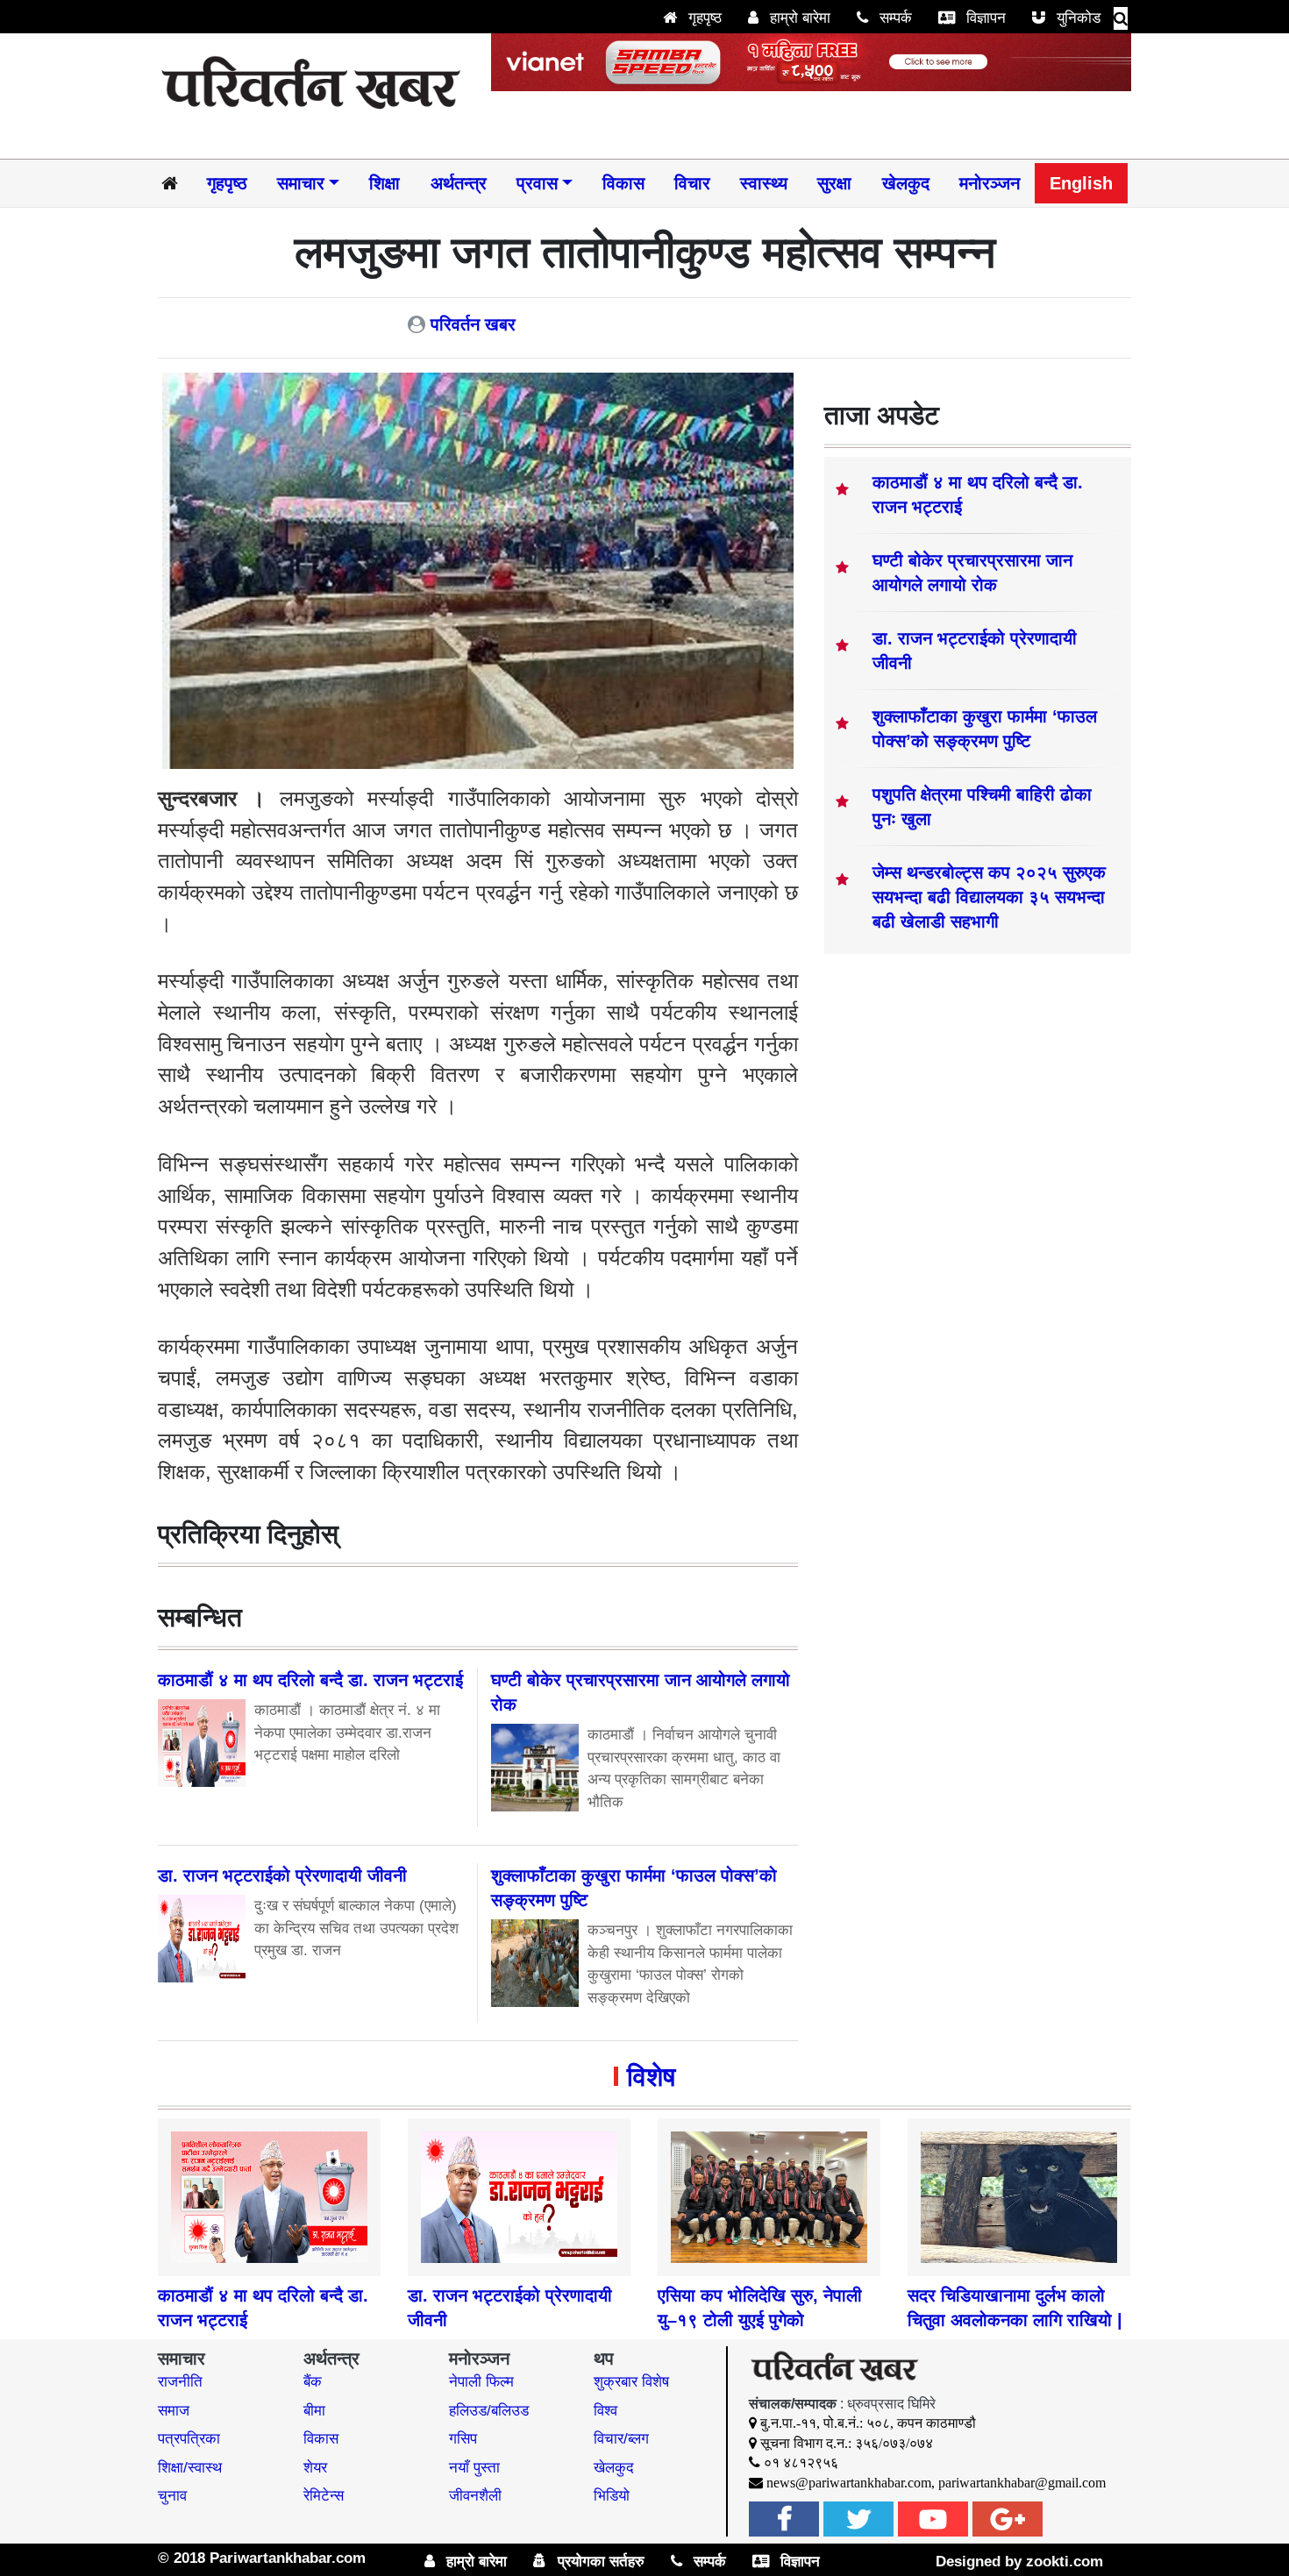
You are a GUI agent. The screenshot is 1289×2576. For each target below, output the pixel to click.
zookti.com (1065, 2562)
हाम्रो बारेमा (798, 18)
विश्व (605, 2411)
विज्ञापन (984, 18)
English (1081, 183)
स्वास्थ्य (764, 183)
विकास (623, 183)
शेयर (315, 2468)
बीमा (314, 2411)
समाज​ (174, 2411)
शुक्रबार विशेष (631, 2382)
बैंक (313, 2382)
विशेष (651, 2077)
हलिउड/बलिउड (489, 2411)
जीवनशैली (475, 2496)
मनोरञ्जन (990, 183)
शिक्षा (385, 183)
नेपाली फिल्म (481, 2382)
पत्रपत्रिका (189, 2439)
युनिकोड (1076, 18)
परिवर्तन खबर (473, 324)
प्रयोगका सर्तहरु (599, 2562)
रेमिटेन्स (324, 2496)
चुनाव (172, 2496)
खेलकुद (906, 183)
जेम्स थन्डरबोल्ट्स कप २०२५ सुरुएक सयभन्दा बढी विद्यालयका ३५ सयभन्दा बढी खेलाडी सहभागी (989, 897)
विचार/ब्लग (621, 2439)
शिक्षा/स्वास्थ (190, 2468)
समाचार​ (301, 183)
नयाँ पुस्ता (474, 2468)
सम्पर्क (894, 18)
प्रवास (537, 183)
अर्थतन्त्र (459, 183)
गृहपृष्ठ (703, 18)
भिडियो (612, 2496)
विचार (692, 183)
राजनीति (180, 2382)
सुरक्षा (834, 183)
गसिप (463, 2439)
